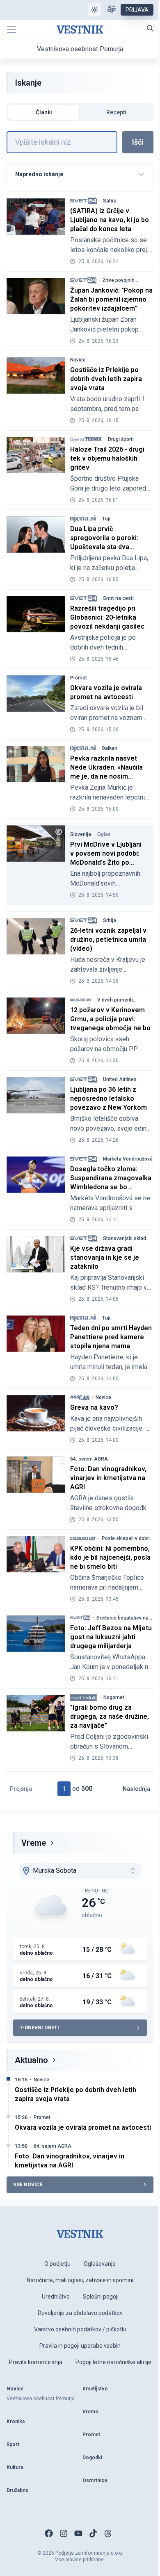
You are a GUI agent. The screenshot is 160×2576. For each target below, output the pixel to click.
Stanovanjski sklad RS (125, 1238)
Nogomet (114, 1697)
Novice (78, 360)
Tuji (106, 519)
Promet (79, 678)
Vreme (34, 1843)
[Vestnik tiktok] (93, 2533)
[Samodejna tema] (94, 10)
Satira (110, 201)
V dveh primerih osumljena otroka (117, 1000)
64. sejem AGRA (89, 1459)
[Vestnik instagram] (64, 2533)
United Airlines (120, 1079)
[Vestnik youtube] (78, 2533)
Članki (44, 112)
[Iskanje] (150, 28)
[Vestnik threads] (108, 2533)
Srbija (110, 920)
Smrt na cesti (118, 598)
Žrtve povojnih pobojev (119, 280)
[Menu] (11, 30)
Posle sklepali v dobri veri (126, 1538)
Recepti (116, 112)
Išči (138, 142)
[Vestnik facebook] (49, 2533)
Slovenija (81, 834)
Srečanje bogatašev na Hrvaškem (122, 1618)
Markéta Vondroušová (128, 1159)
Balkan (110, 748)
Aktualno (31, 2060)
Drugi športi (121, 439)
